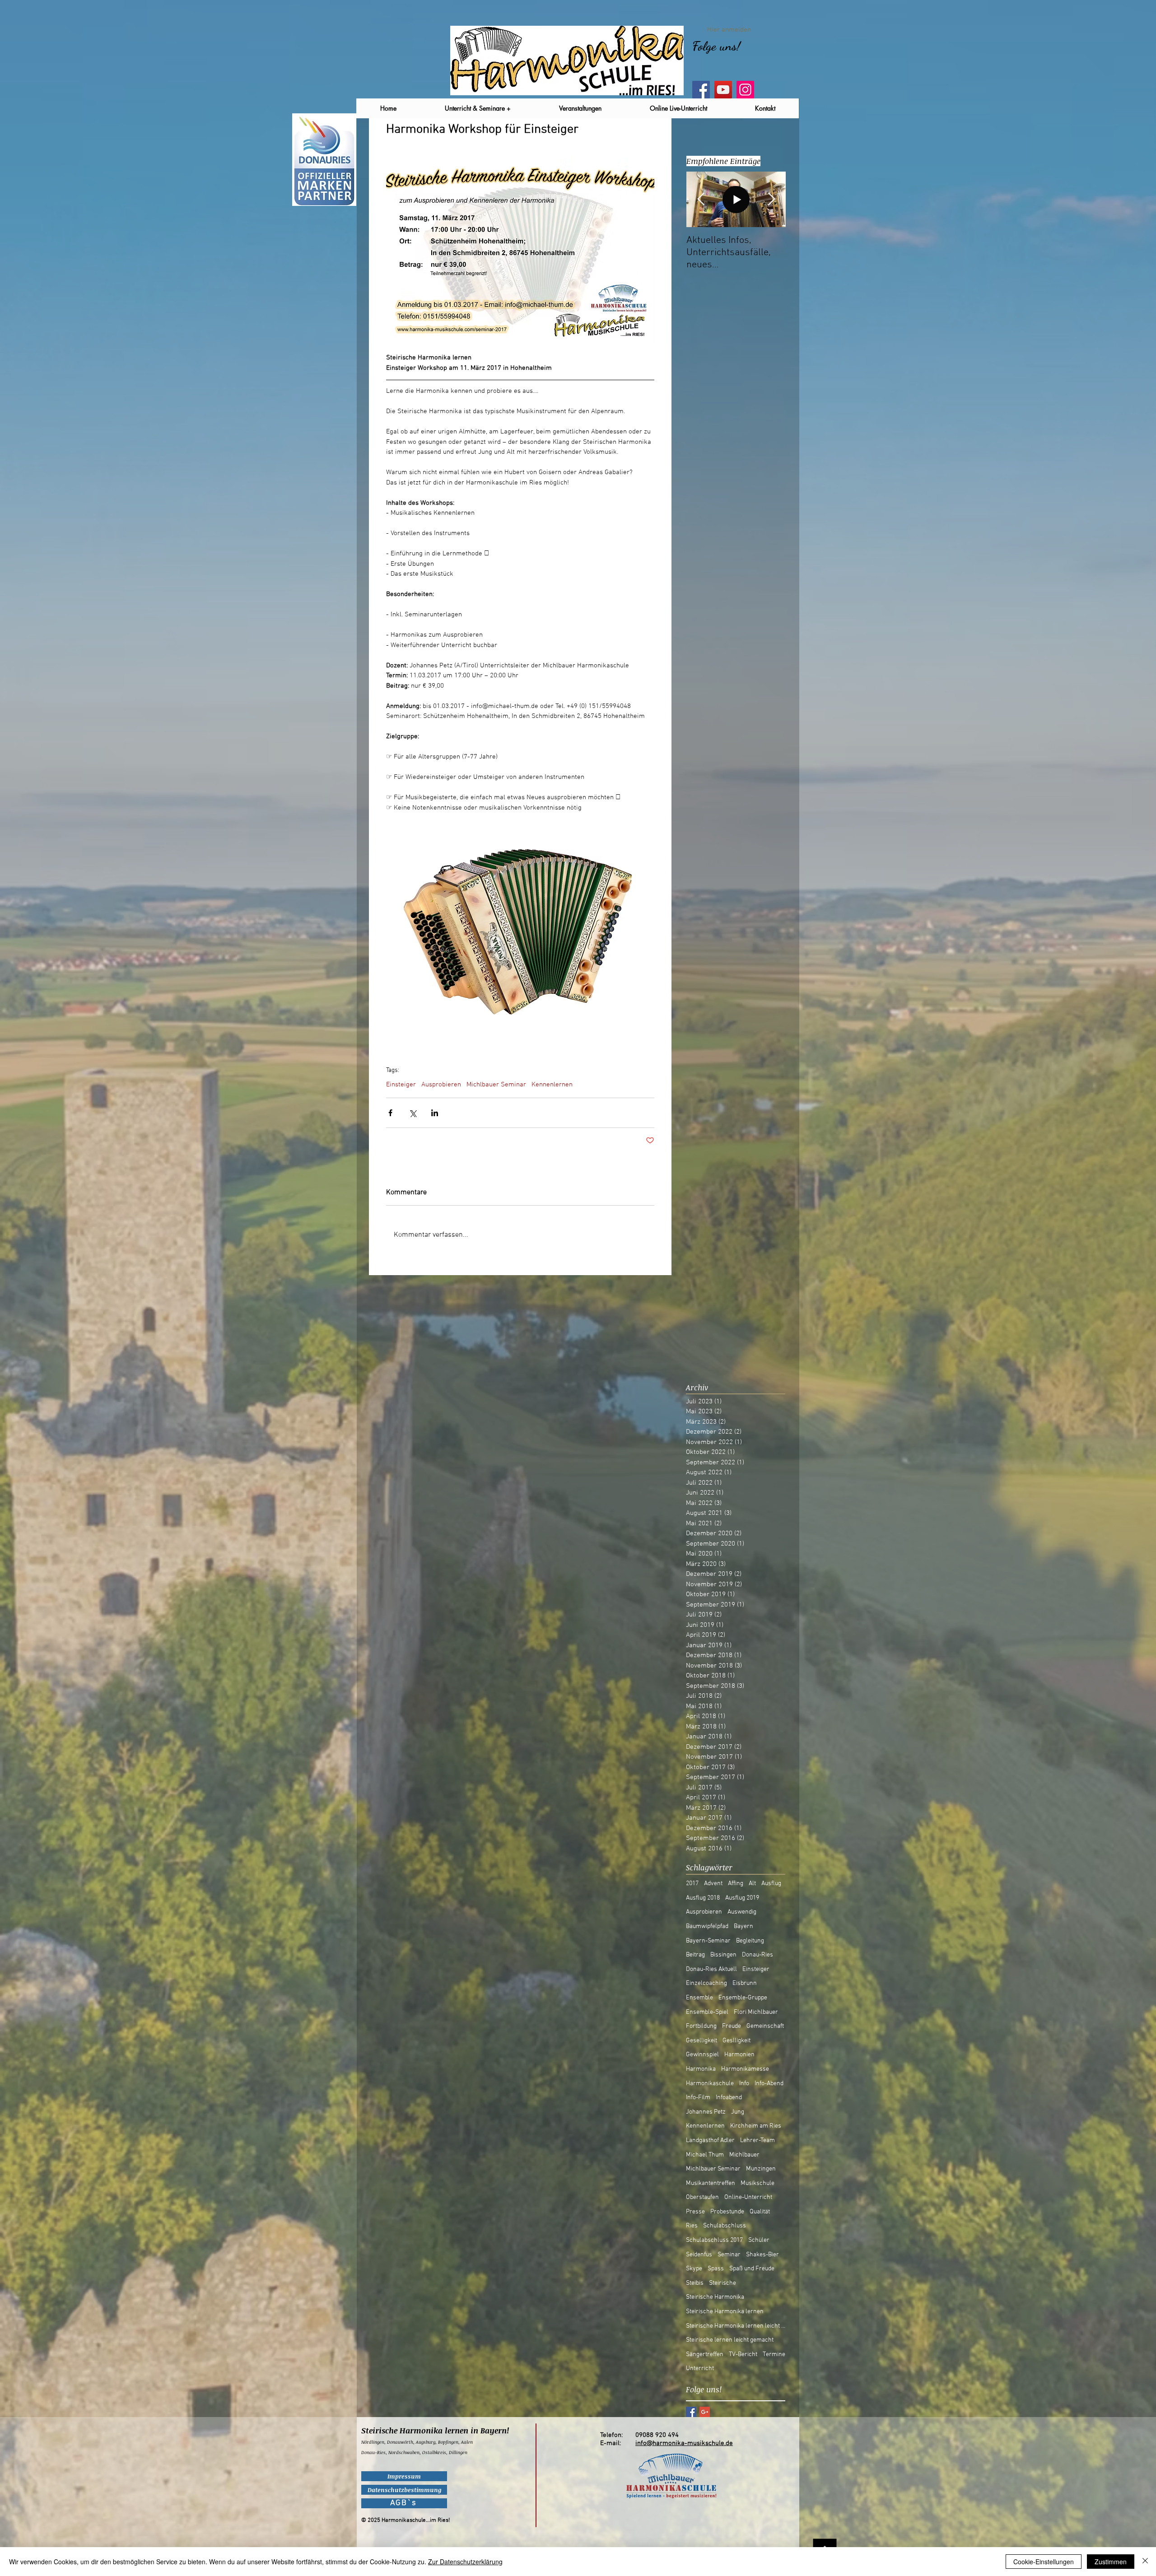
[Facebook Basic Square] (691, 2412)
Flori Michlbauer (756, 2012)
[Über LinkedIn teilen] (435, 1113)
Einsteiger (401, 1085)
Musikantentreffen (711, 2183)
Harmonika (701, 2069)
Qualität (760, 2212)
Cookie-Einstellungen (1044, 2562)
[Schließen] (1145, 2562)
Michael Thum (705, 2155)
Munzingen (761, 2169)
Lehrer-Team (757, 2140)
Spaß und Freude (752, 2269)
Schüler (759, 2240)
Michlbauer (744, 2155)
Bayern (743, 1926)
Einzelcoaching (706, 1983)
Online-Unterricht (748, 2197)
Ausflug (771, 1884)
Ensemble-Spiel (707, 2012)
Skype (694, 2269)
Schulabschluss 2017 (714, 2240)
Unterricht (700, 2369)
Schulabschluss (725, 2226)
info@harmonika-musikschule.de (684, 2443)
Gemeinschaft (765, 2026)
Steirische (722, 2283)
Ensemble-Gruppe (743, 1998)
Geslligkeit (736, 2041)
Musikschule (757, 2183)
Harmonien (739, 2055)
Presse (695, 2212)
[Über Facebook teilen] (390, 1113)
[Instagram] (745, 90)
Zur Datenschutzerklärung (465, 2562)
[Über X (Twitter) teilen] (413, 1113)
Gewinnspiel (702, 2055)
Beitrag (695, 1955)
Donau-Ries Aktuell (711, 1969)
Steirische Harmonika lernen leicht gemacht (736, 2326)
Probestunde (727, 2212)
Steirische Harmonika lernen (725, 2312)
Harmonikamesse (745, 2069)
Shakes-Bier (762, 2255)
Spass (716, 2269)
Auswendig (742, 1912)
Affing (736, 1884)
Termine (774, 2355)
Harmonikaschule (710, 2084)
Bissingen (723, 1955)
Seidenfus (699, 2255)
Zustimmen (1111, 2562)
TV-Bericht (743, 2355)
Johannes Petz (706, 2112)
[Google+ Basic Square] (705, 2412)
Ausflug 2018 (703, 1898)
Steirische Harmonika (715, 2297)
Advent (713, 1884)
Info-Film (698, 2098)
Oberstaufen (702, 2197)
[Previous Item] (701, 199)
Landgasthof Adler (710, 2140)
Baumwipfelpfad (707, 1926)
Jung (738, 2112)
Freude (732, 2026)
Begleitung (750, 1941)
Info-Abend (769, 2084)
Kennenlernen (552, 1085)
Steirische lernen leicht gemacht (730, 2340)
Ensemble (699, 1998)
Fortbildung (701, 2026)
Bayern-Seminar (708, 1941)
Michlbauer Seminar (496, 1085)
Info (744, 2084)
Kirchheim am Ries (756, 2126)
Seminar (729, 2255)
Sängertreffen (705, 2355)
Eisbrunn (745, 1983)
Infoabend (729, 2098)
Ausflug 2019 (742, 1898)
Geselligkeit (702, 2041)
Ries (692, 2226)
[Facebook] (701, 90)
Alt (752, 1884)
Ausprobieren (441, 1085)
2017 (692, 1884)
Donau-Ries (757, 1955)
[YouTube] (723, 90)
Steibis (695, 2283)
